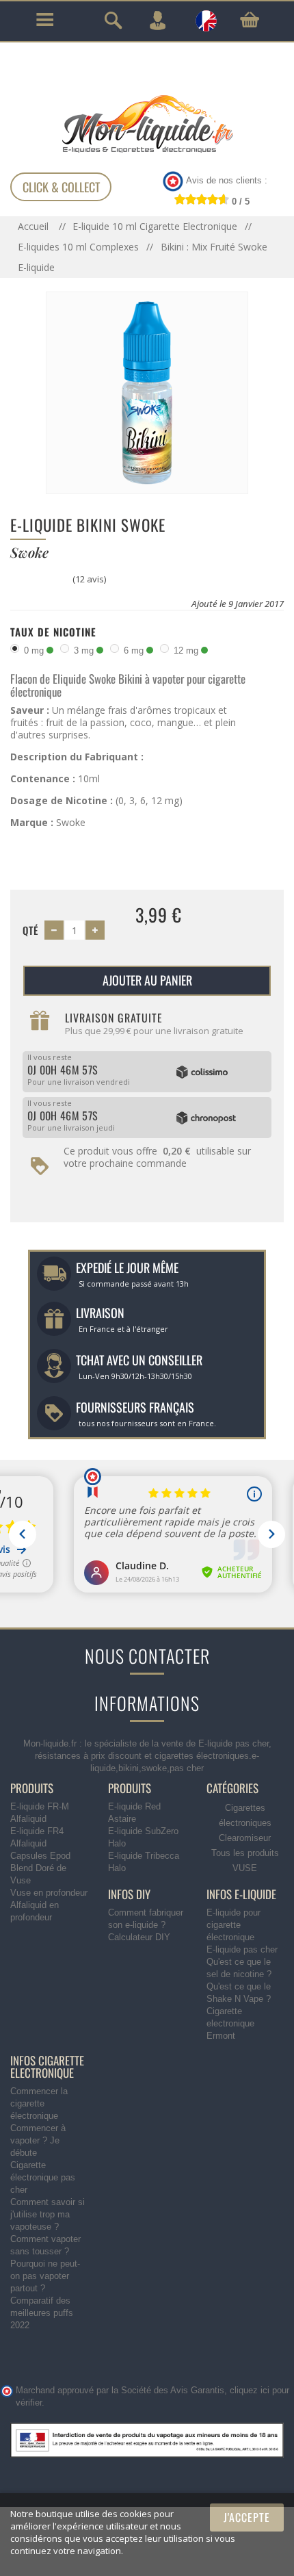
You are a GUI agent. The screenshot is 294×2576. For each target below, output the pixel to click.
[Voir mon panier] (250, 20)
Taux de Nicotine (53, 632)
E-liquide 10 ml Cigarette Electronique (155, 226)
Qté (30, 930)
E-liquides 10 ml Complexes (78, 247)
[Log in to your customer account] (157, 21)
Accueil (35, 226)
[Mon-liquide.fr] (147, 123)
